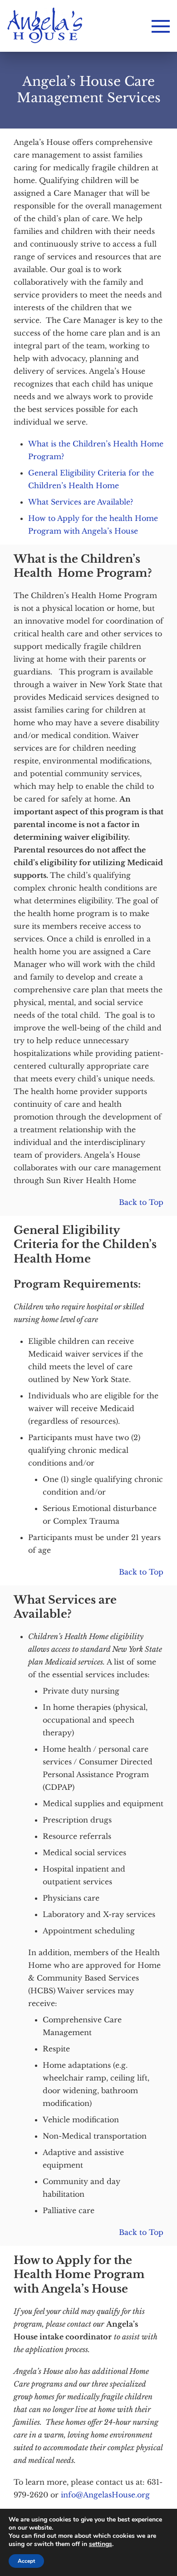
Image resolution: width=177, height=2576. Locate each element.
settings (101, 2544)
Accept (26, 2561)
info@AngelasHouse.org (105, 2495)
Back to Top (141, 1202)
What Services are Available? (81, 502)
